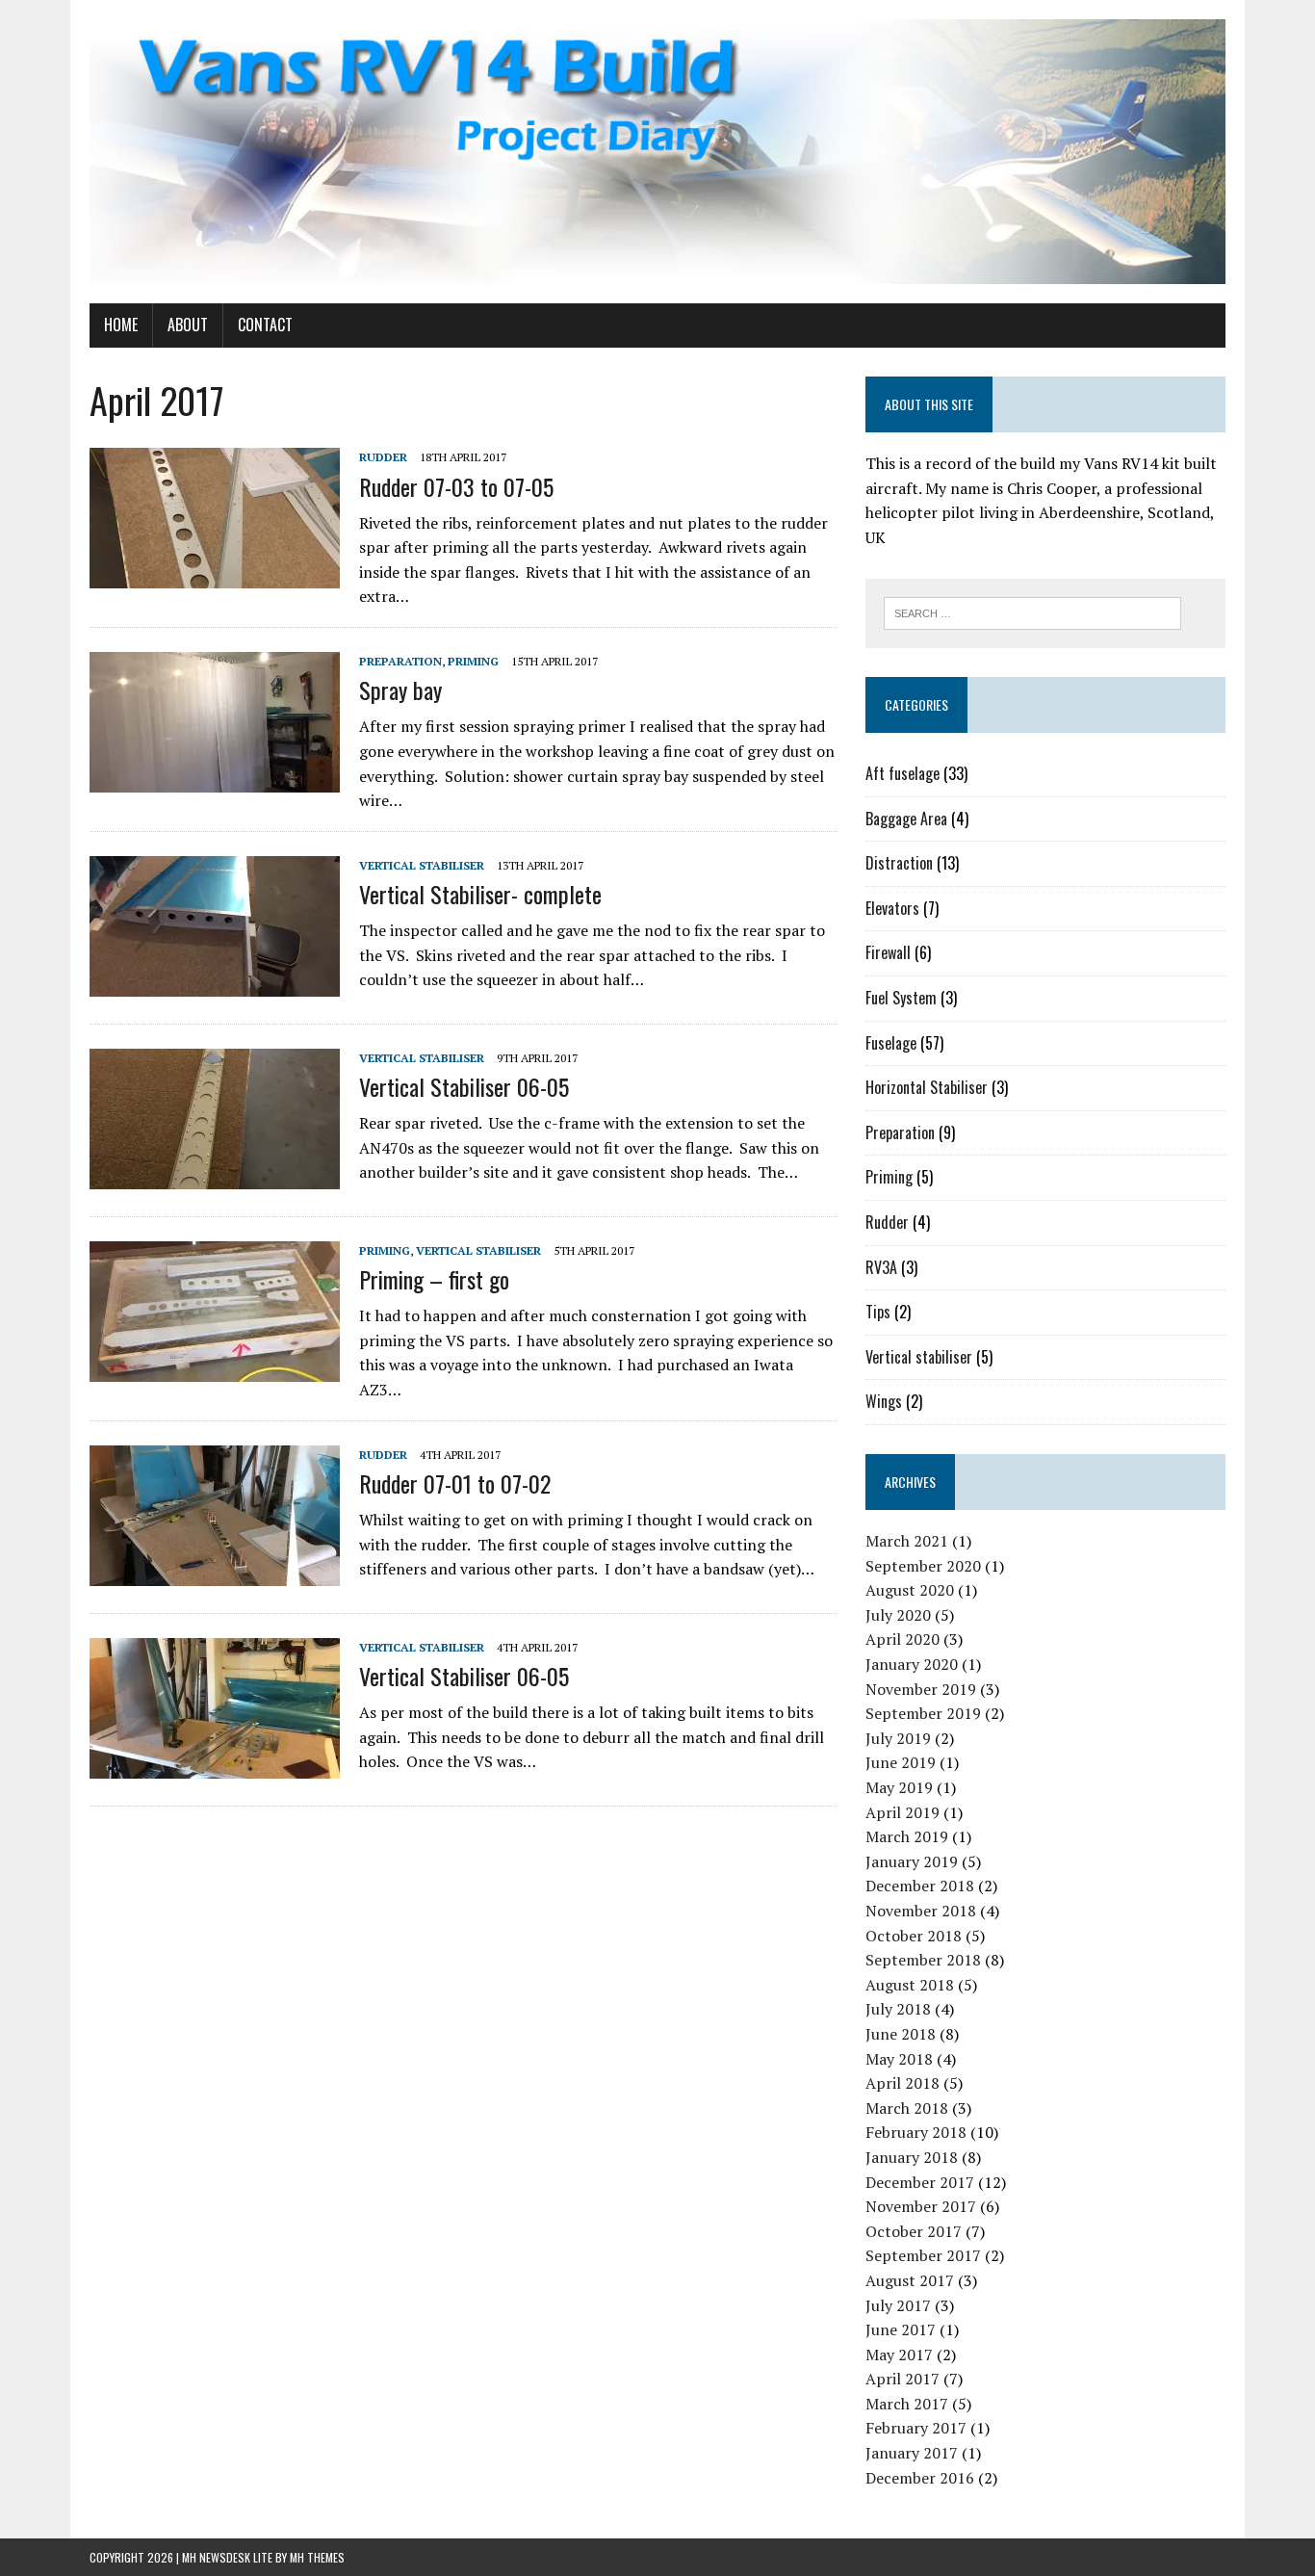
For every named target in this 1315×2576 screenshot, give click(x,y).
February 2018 (916, 2132)
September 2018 (923, 1960)
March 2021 (907, 1541)
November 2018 (921, 1911)
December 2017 (920, 2182)
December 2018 (920, 1886)
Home (121, 325)
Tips (878, 1312)
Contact (265, 325)
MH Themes (317, 2557)
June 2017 (901, 2329)
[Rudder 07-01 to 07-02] (215, 1573)
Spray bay (400, 690)
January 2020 (912, 1664)
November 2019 (921, 1689)
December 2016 (920, 2478)
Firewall (888, 952)
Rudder (383, 457)
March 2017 (907, 2404)
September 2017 (923, 2255)
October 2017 (914, 2231)
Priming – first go (434, 1279)
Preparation (400, 661)
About (188, 325)
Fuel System (901, 998)
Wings (884, 1401)
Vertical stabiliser (422, 865)
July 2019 (898, 1738)
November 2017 (921, 2206)
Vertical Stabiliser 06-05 (464, 1086)
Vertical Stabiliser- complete (480, 894)
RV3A (881, 1267)
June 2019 (901, 1762)
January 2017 (912, 2453)
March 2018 (907, 2108)
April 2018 (902, 2083)
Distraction (899, 863)
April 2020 (902, 1639)
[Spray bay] (215, 779)
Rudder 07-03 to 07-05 (456, 486)
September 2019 (923, 1713)
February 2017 (916, 2428)
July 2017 (898, 2305)
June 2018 (901, 2034)
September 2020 (923, 1566)
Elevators (892, 908)
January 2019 (912, 1861)
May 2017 (899, 2355)
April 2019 (902, 1812)
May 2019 (899, 1787)
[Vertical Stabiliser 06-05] (215, 1176)
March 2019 (907, 1836)
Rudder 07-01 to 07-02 (455, 1483)
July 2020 (898, 1615)
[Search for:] (1032, 611)
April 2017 (902, 2379)
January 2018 (912, 2157)
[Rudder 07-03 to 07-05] (215, 576)
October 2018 (914, 1936)
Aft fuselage (902, 773)
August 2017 (910, 2280)
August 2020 (910, 1590)
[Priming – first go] (215, 1368)
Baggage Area (906, 819)
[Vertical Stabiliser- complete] (215, 983)
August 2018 (910, 1985)
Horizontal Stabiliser (927, 1087)
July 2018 (898, 2009)
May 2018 (899, 2059)
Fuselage (891, 1043)
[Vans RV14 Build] (657, 152)
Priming (473, 661)
